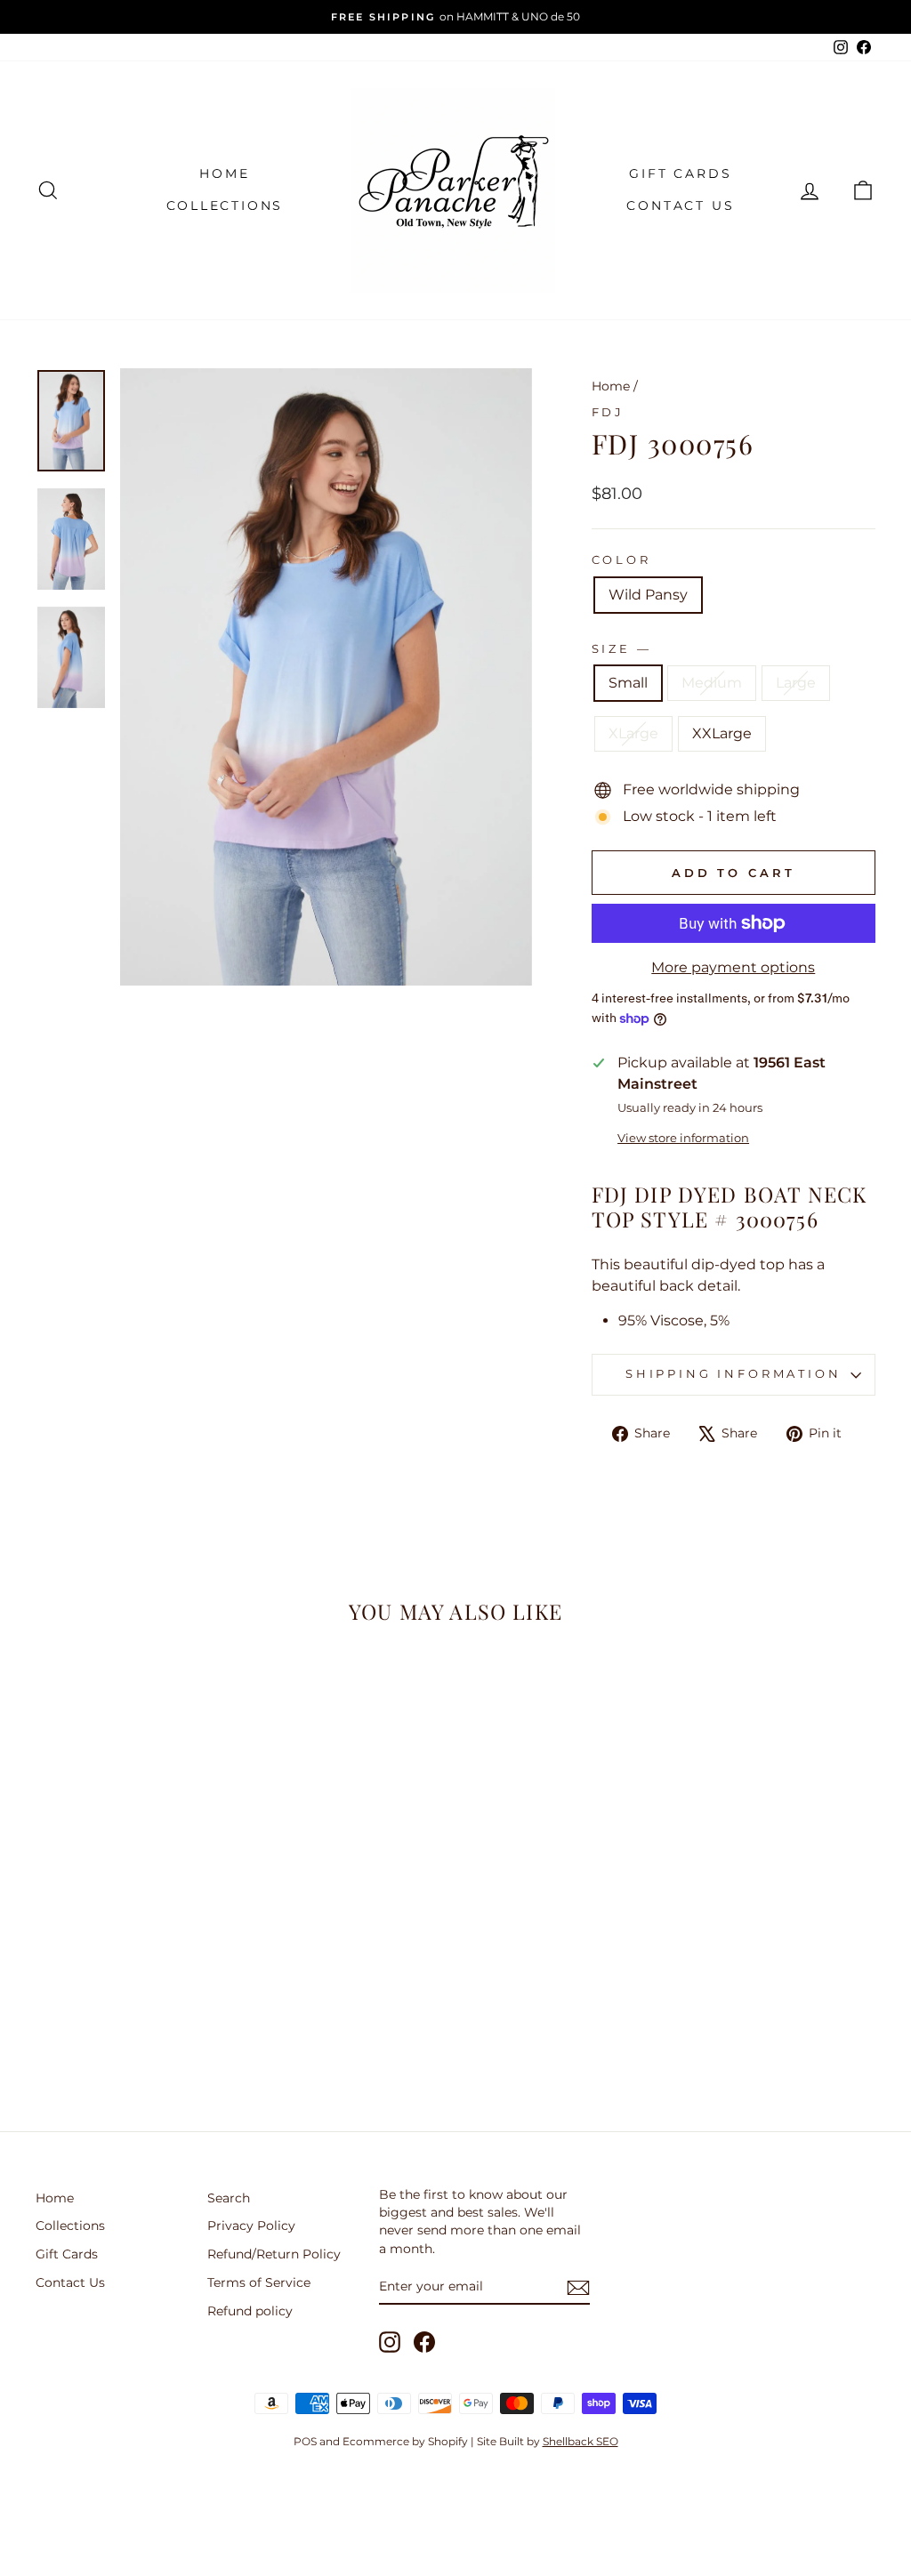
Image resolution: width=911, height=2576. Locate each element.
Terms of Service (259, 2282)
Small (628, 683)
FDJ (609, 412)
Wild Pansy (648, 595)
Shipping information (734, 1374)
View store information (683, 1138)
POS (305, 2441)
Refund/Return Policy (274, 2254)
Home (224, 173)
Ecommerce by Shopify (405, 2441)
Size (620, 649)
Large (796, 683)
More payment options (733, 967)
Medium (712, 683)
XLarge (633, 733)
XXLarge (722, 733)
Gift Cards (680, 173)
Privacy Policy (251, 2226)
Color (621, 560)
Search (229, 2198)
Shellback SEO (580, 2441)
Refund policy (250, 2311)
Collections (225, 205)
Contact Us (680, 205)
